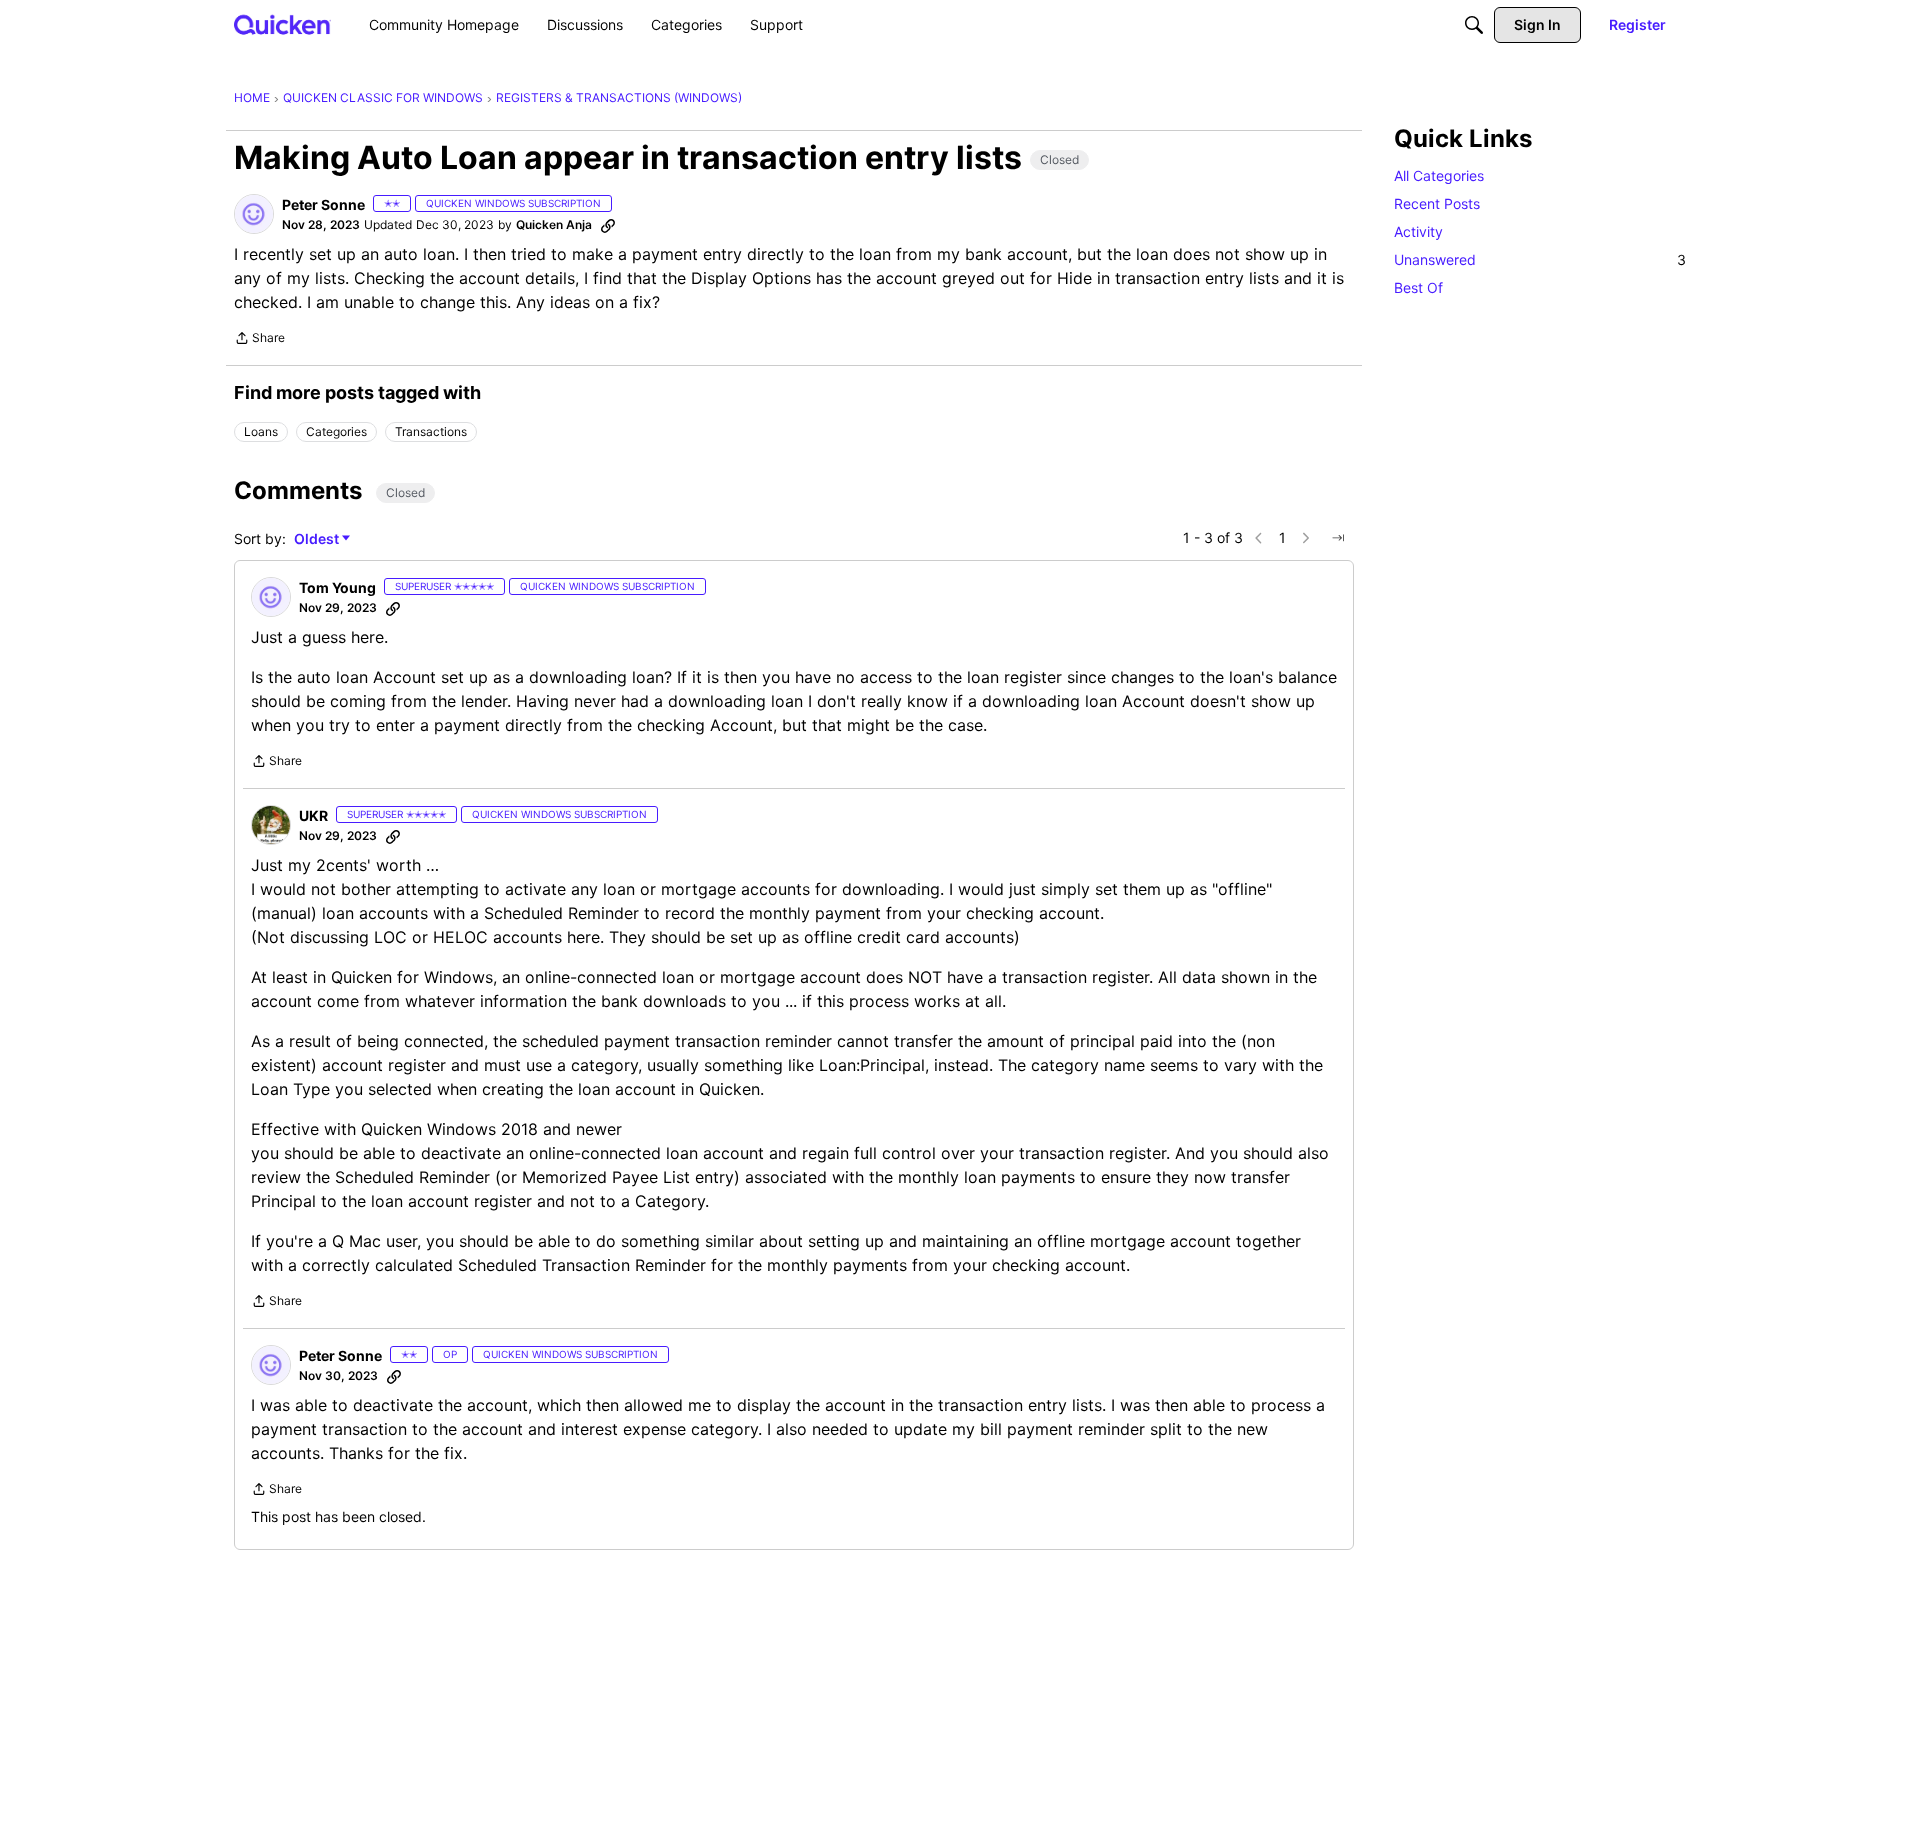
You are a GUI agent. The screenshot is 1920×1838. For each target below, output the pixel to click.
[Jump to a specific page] (1338, 538)
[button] (254, 214)
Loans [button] (261, 431)
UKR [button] (313, 815)
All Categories (1439, 175)
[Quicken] (282, 24)
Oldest (318, 539)
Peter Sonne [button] (323, 204)
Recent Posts (1437, 203)
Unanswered (1540, 259)
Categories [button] (336, 431)
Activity (1418, 231)
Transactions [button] (431, 431)
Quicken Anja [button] (554, 224)
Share (259, 340)
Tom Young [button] (337, 587)
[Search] (1474, 25)
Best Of (1418, 287)
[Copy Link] (608, 225)
